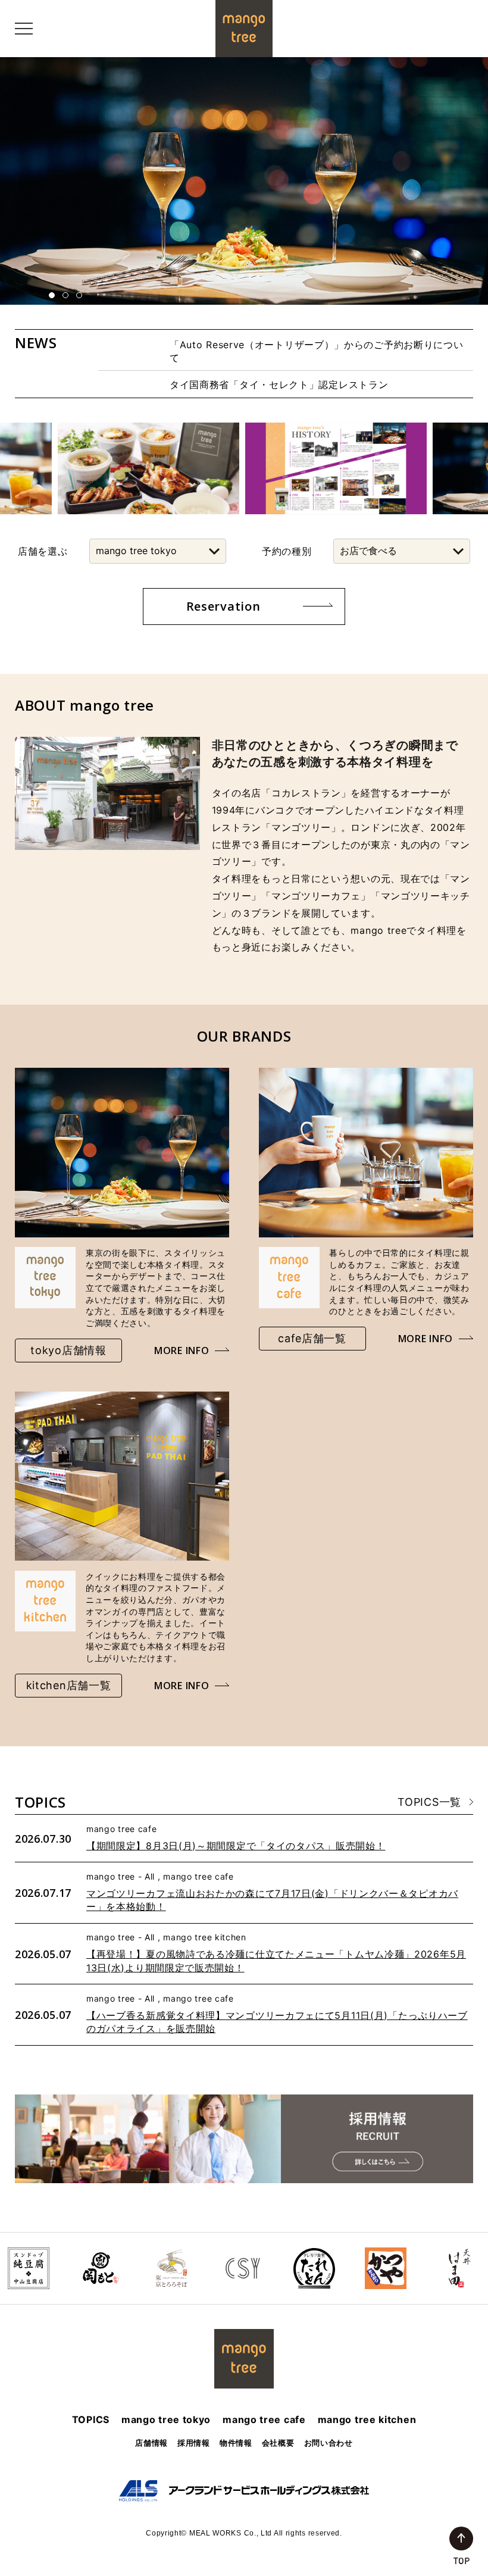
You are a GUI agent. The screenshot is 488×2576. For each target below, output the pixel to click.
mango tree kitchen (367, 2419)
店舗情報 (151, 2443)
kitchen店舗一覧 (69, 1685)
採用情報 (194, 2443)
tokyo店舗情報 (68, 1350)
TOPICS (91, 2419)
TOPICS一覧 (429, 1802)
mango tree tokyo (166, 2419)
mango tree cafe (264, 2419)
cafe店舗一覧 (312, 1338)
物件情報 (236, 2443)
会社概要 (278, 2443)
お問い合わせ (329, 2443)
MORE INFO (182, 1350)
